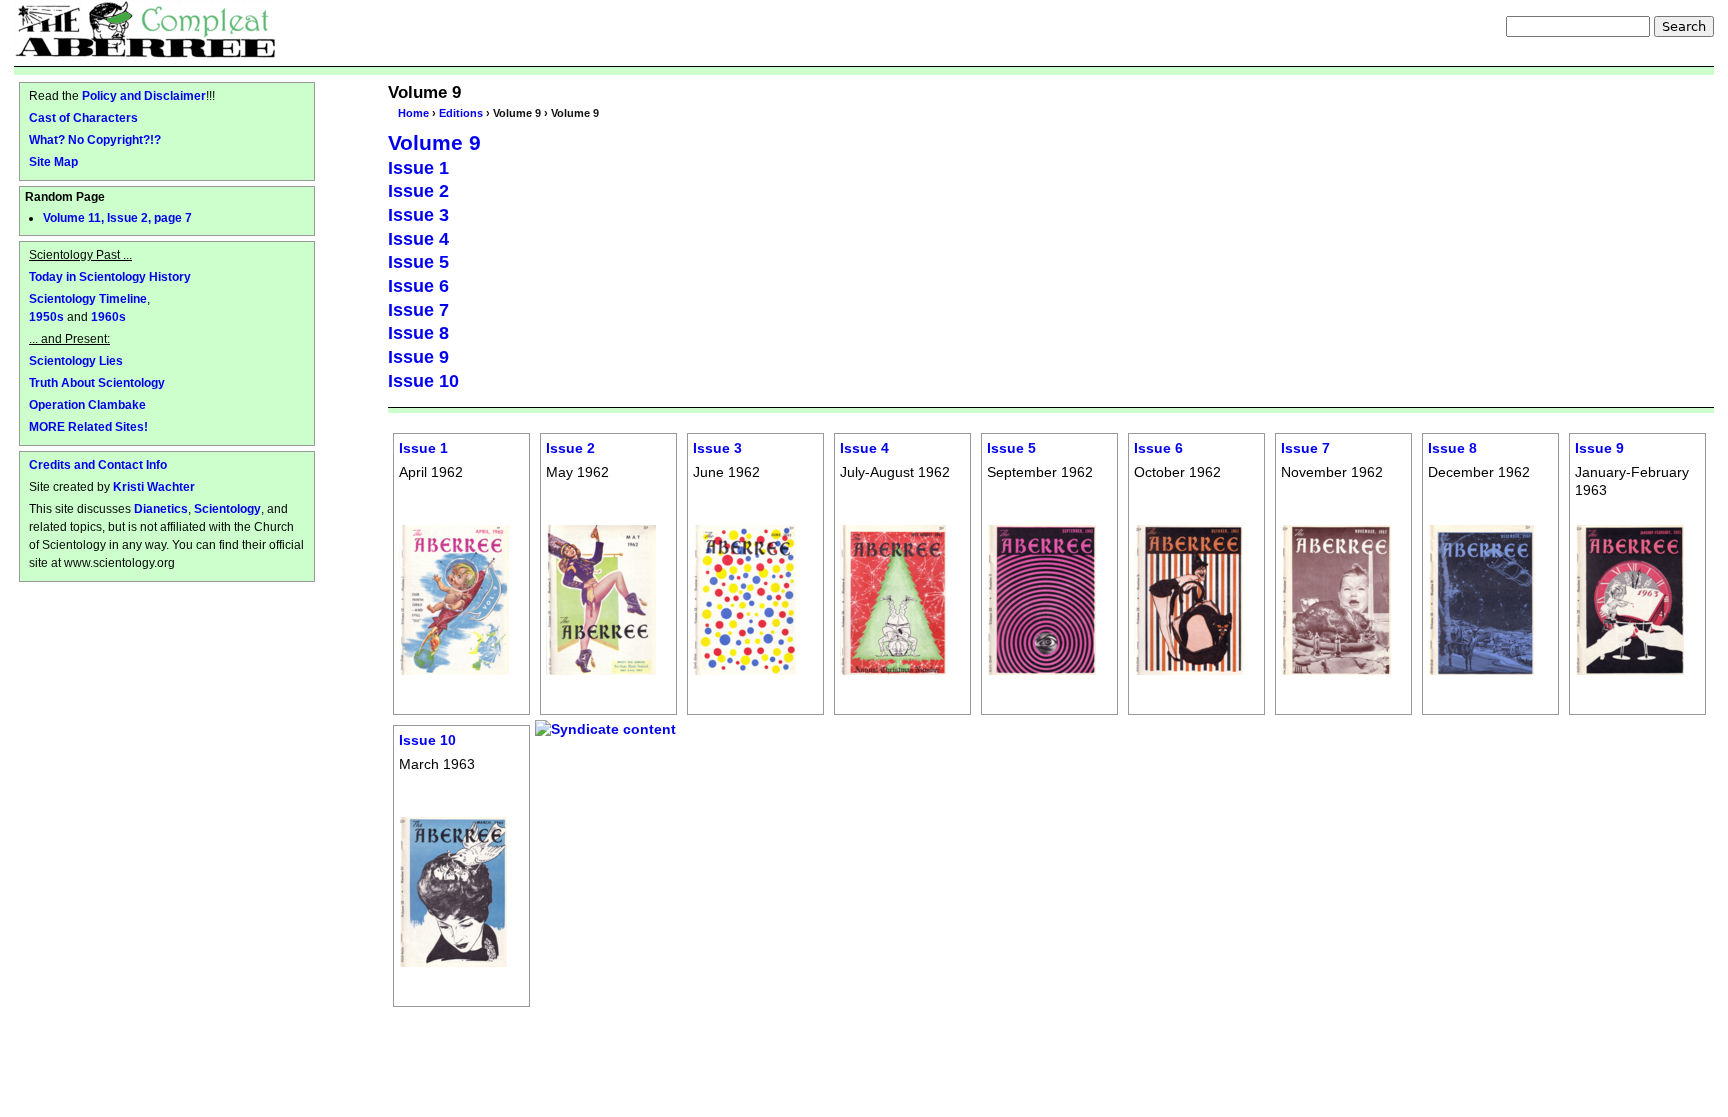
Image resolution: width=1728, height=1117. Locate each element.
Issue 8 (418, 333)
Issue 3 (418, 215)
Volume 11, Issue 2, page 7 (117, 218)
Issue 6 (418, 286)
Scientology (227, 508)
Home (413, 113)
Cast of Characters (83, 117)
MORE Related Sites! (88, 426)
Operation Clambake (87, 404)
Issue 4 (418, 239)
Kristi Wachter (154, 486)
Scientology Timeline (88, 298)
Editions (461, 113)
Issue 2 (418, 191)
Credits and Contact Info (98, 464)
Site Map (53, 161)
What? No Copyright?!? (95, 139)
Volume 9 (434, 142)
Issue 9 (418, 357)
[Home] (145, 29)
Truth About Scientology (97, 382)
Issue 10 (423, 381)
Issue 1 (418, 168)
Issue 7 (418, 310)
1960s (108, 316)
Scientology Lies (76, 360)
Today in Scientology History (110, 276)
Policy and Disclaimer (144, 95)
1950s (46, 316)
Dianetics (161, 508)
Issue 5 (418, 262)
